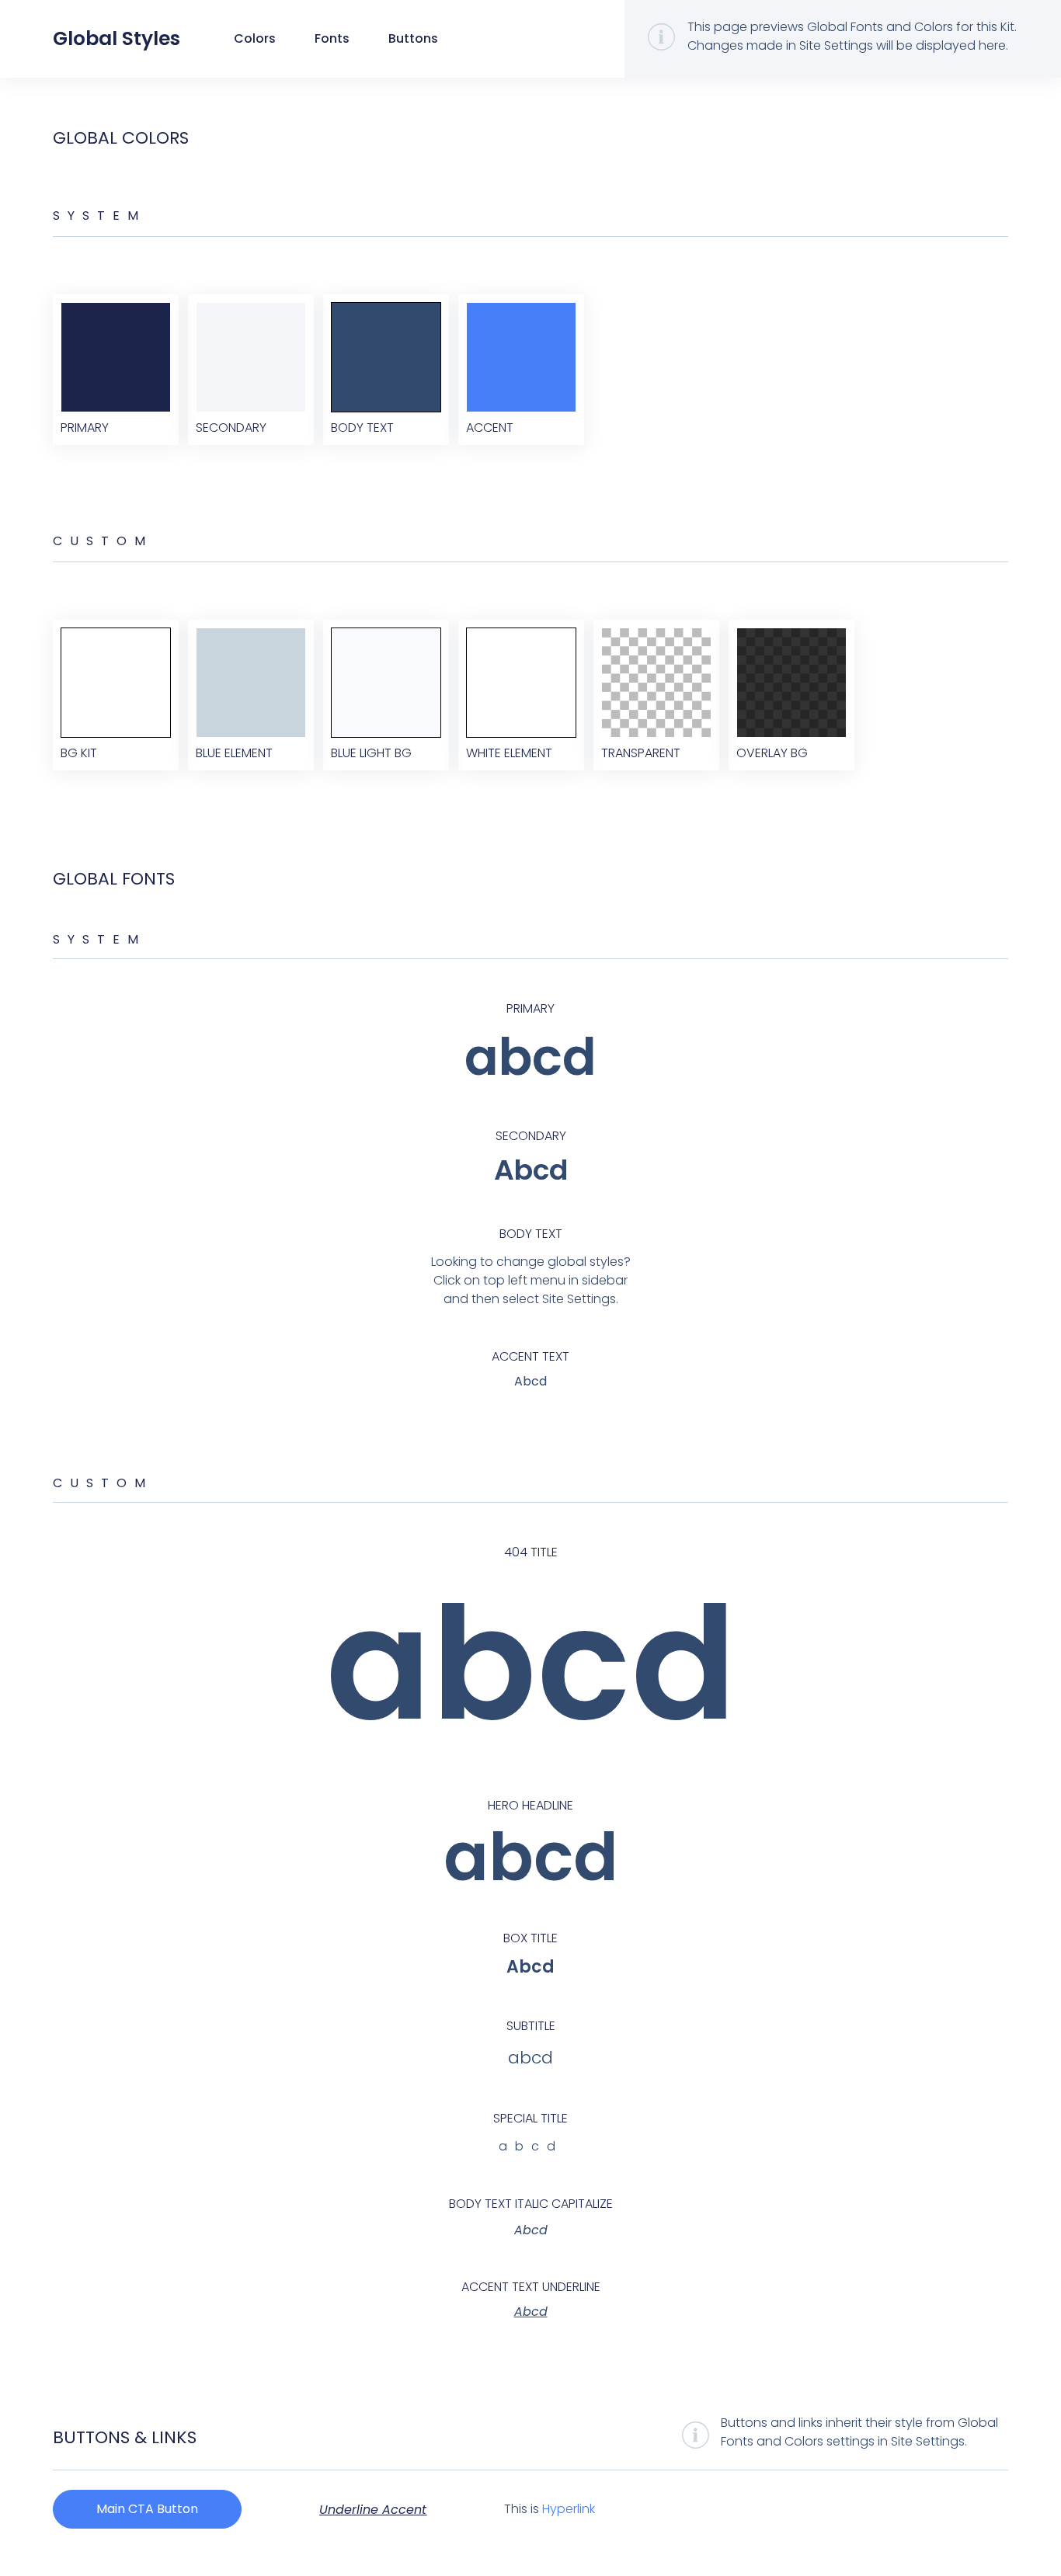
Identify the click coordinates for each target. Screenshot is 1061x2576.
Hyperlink (569, 2509)
